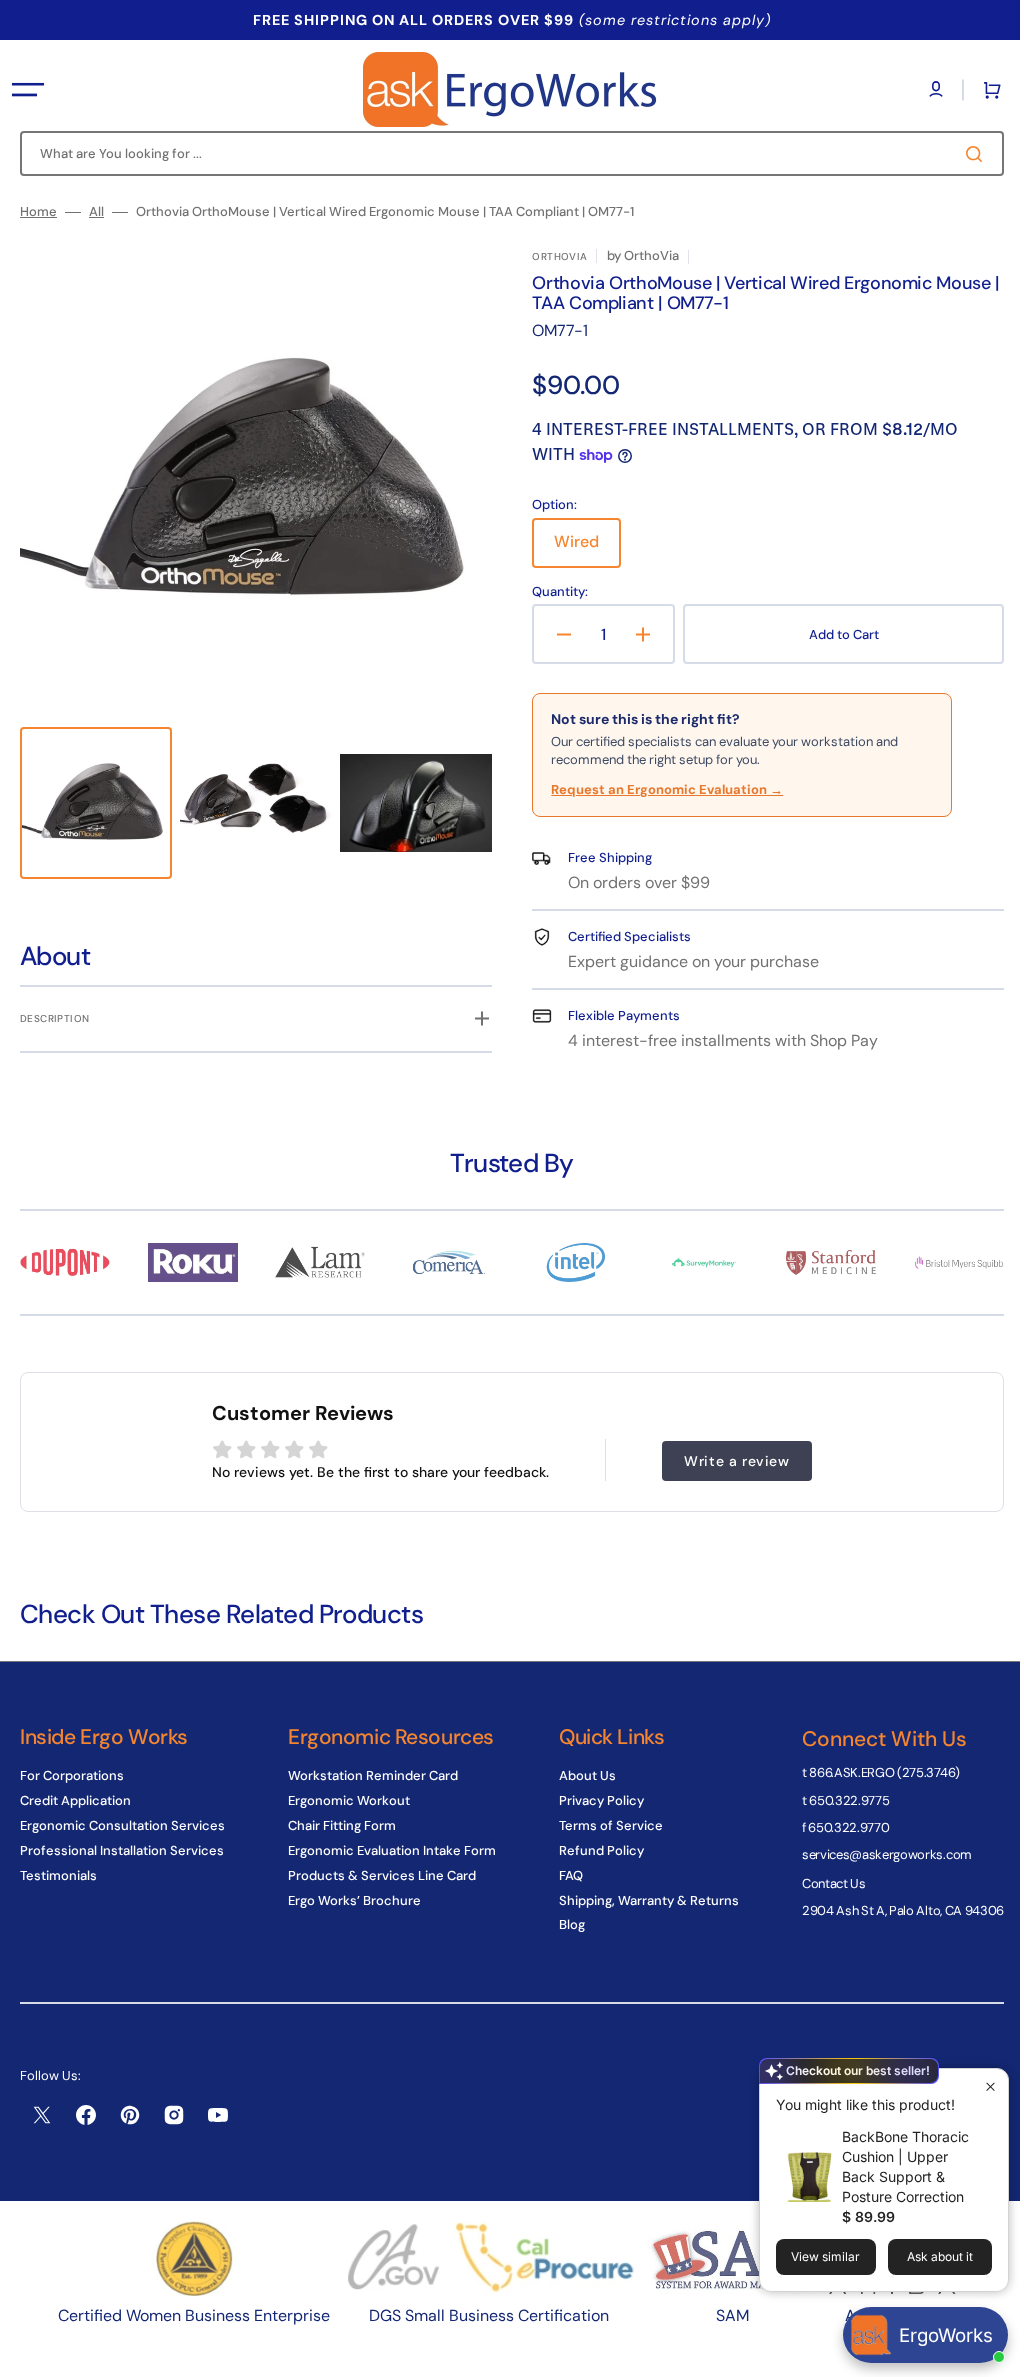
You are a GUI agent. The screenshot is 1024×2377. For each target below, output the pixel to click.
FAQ (561, 1875)
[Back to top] (983, 2351)
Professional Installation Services (122, 1850)
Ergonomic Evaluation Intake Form (387, 1850)
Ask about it (925, 2256)
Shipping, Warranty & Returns (639, 1900)
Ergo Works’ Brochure (349, 1900)
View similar (810, 2256)
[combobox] (504, 153)
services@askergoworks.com (872, 1854)
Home (38, 212)
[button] (28, 90)
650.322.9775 (834, 1800)
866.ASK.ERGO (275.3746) (869, 1772)
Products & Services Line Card (377, 1875)
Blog (562, 1924)
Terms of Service (601, 1825)
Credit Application (75, 1800)
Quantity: (553, 592)
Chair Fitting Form (337, 1825)
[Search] (963, 154)
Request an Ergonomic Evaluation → (660, 789)
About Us (577, 1776)
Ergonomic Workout (344, 1800)
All (96, 212)
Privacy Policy (591, 1800)
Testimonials (58, 1875)
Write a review (729, 1452)
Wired (580, 549)
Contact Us (819, 1883)
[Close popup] (975, 2086)
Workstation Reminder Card (368, 1776)
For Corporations (72, 1776)
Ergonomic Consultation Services (122, 1825)
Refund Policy (591, 1850)
